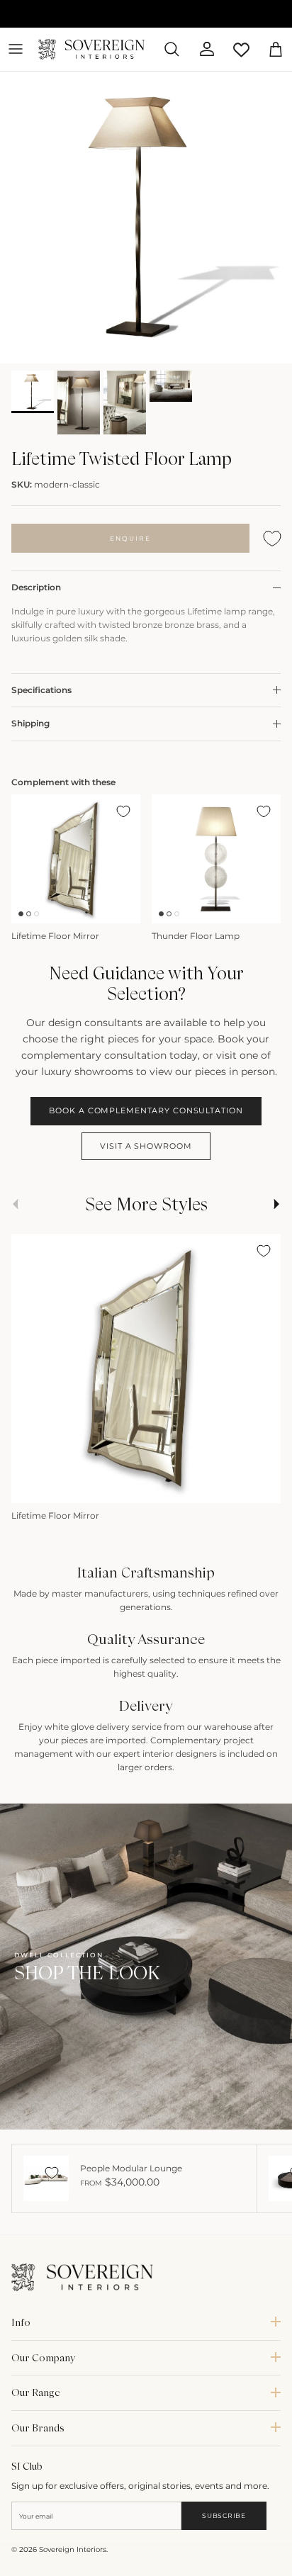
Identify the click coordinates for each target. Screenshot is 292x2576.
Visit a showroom (146, 1146)
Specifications (41, 690)
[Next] (263, 1487)
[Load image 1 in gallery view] (146, 218)
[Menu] (16, 49)
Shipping (30, 723)
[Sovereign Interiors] (91, 49)
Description (36, 587)
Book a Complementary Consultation (146, 1110)
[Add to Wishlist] (272, 538)
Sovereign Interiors (73, 2549)
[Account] (201, 49)
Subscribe (224, 2515)
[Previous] (29, 1487)
